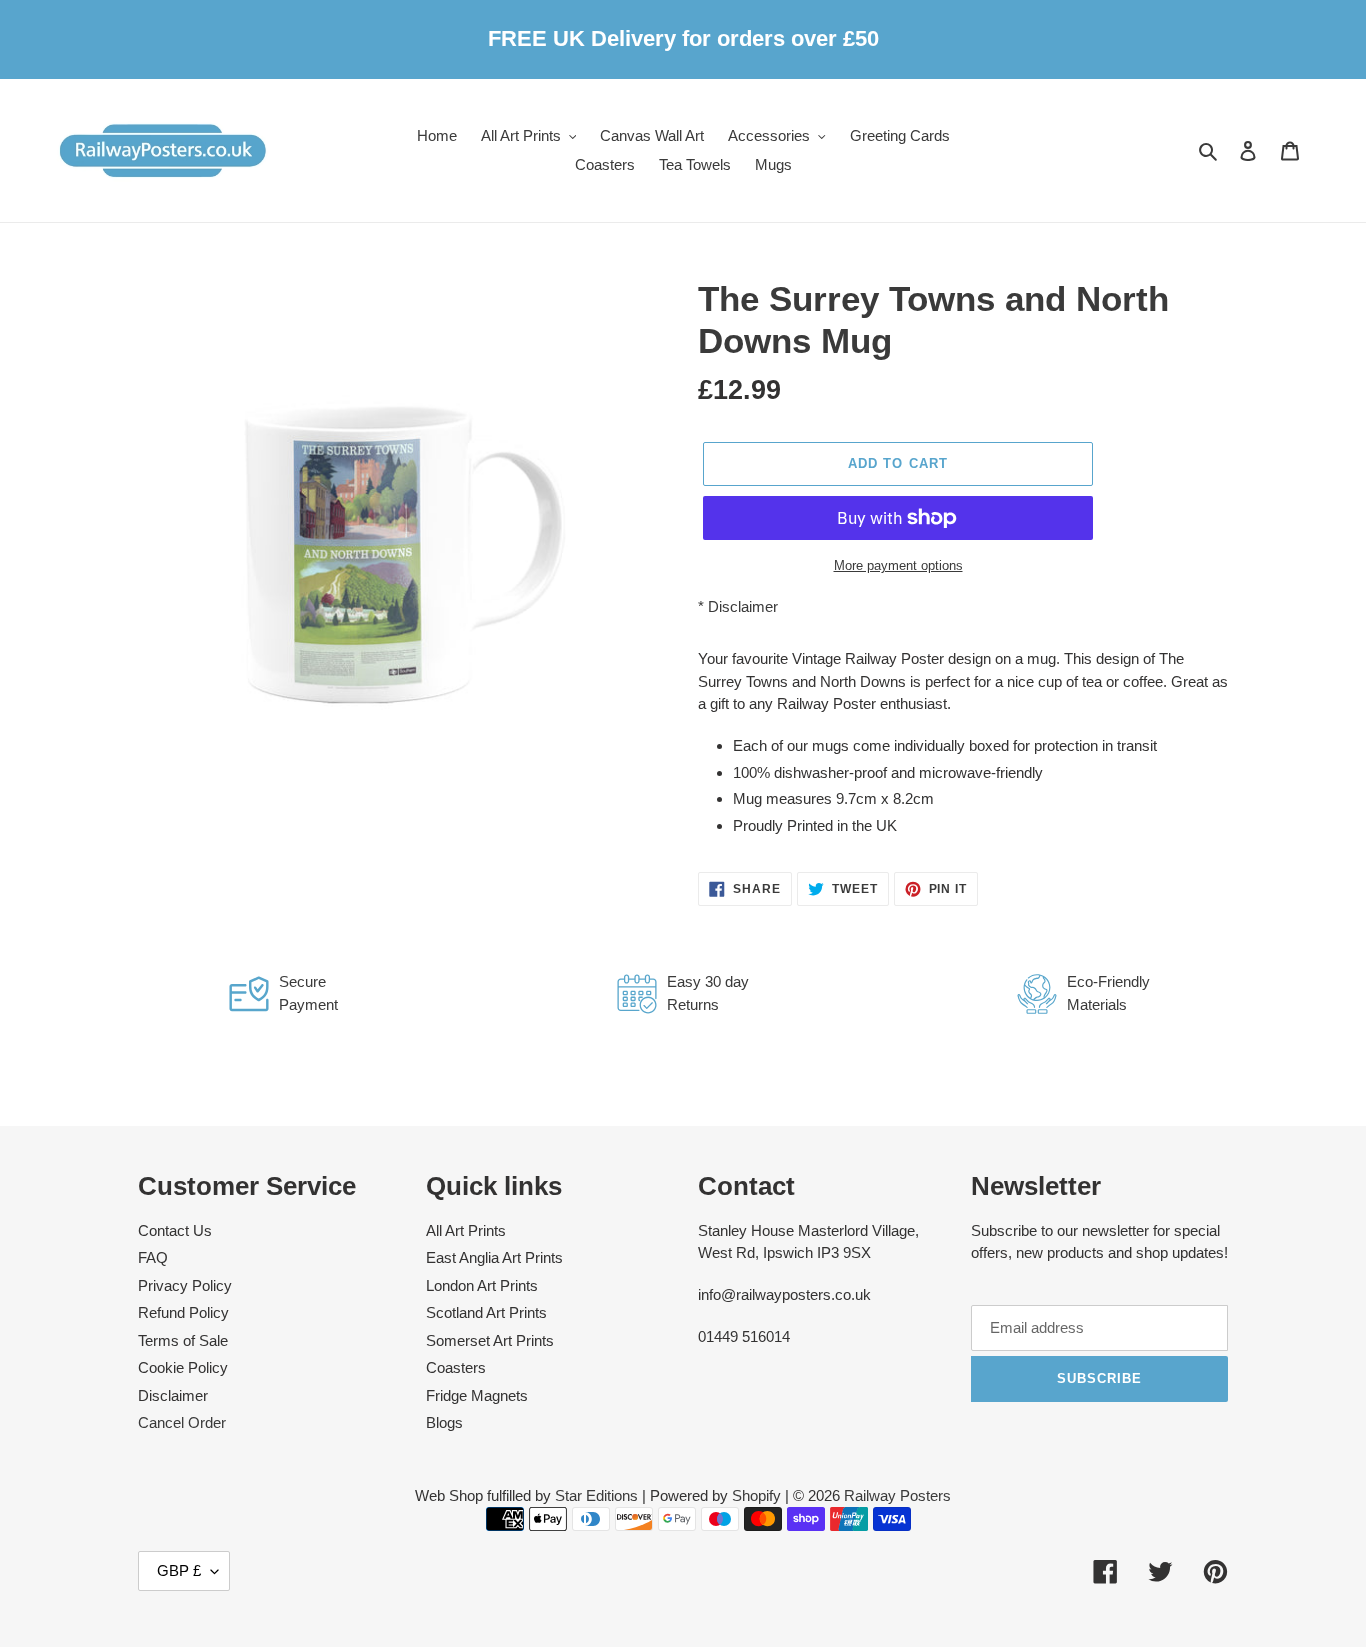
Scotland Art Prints (486, 1312)
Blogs (444, 1422)
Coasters (456, 1367)
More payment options (898, 565)
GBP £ (179, 1570)
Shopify (756, 1495)
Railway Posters (897, 1495)
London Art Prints (482, 1285)
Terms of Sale (183, 1340)
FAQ (153, 1257)
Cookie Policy (183, 1367)
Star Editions (596, 1495)
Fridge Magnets (477, 1395)
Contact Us (175, 1230)
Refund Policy (183, 1312)
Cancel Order (182, 1422)
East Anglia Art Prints (494, 1257)
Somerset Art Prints (490, 1340)
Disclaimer (743, 606)
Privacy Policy (185, 1285)
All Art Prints (466, 1230)
